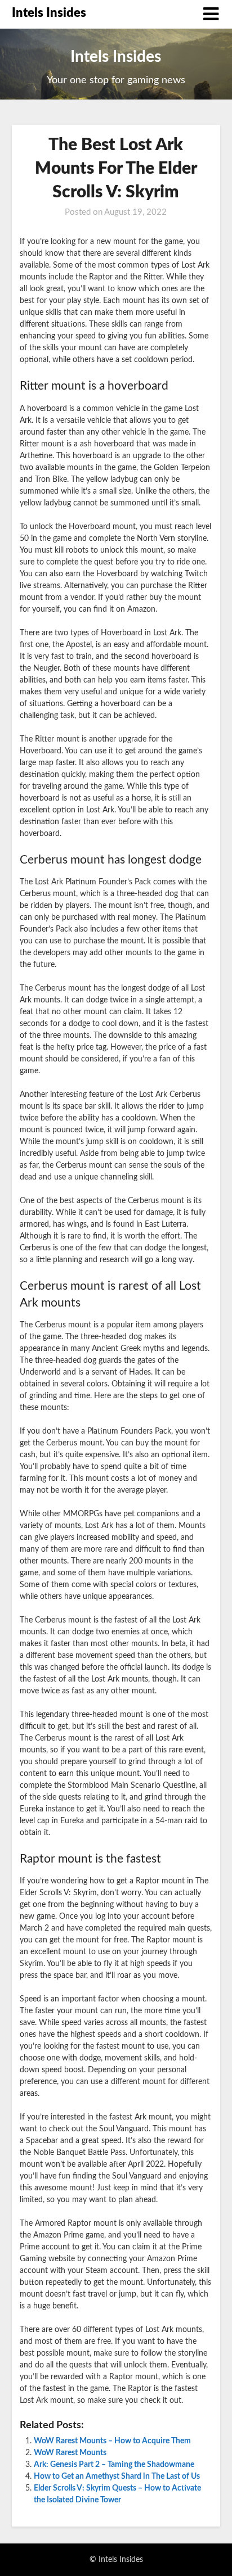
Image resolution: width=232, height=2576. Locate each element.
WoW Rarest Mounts (70, 2453)
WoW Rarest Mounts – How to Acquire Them (112, 2441)
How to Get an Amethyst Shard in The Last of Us (117, 2476)
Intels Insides (49, 13)
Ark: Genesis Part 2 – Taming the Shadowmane (114, 2465)
